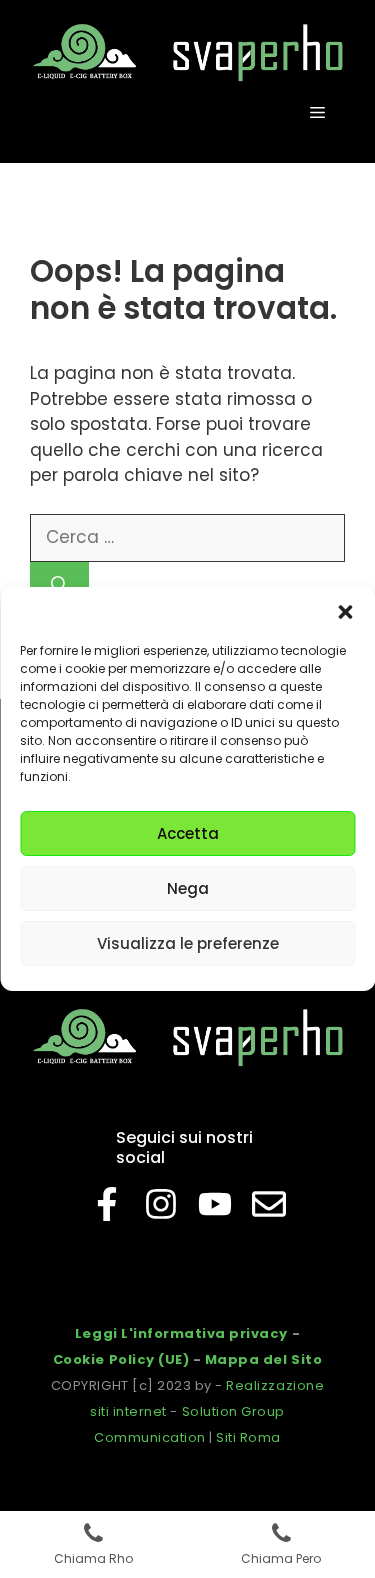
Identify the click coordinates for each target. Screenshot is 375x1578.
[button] (345, 612)
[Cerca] (59, 586)
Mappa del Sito (263, 1359)
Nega (188, 888)
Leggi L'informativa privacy (181, 1333)
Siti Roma (248, 1437)
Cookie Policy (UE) (121, 1359)
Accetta (188, 833)
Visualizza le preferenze (188, 943)
